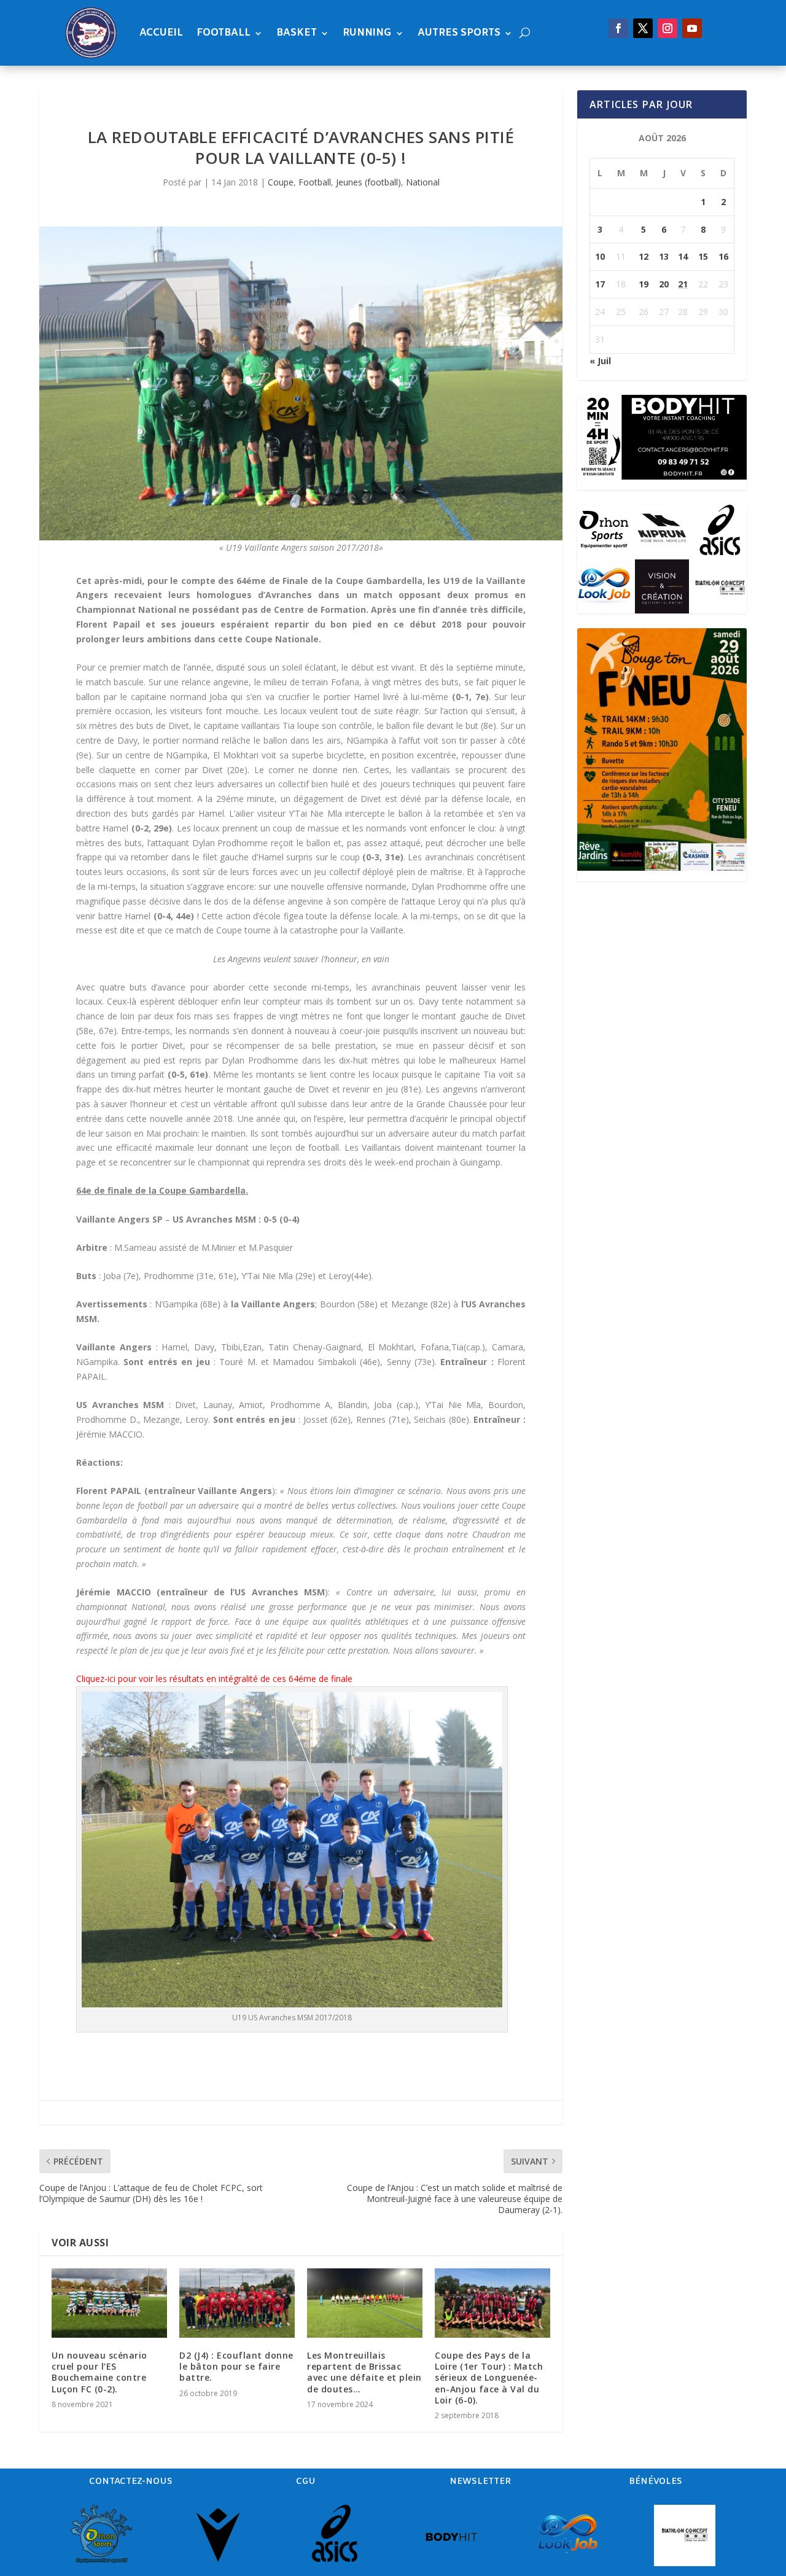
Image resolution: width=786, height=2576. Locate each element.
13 (664, 256)
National (423, 182)
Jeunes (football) (368, 182)
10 (600, 256)
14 (683, 256)
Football (224, 33)
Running (367, 33)
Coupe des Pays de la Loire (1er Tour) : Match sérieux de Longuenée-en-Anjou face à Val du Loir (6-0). (489, 2378)
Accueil (161, 33)
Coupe (281, 182)
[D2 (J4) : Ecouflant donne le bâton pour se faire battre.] (237, 2303)
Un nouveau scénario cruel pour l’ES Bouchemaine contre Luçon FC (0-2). (99, 2372)
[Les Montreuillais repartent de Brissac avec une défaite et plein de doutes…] (365, 2303)
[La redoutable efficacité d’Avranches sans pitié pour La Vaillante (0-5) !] (301, 383)
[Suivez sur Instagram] (667, 28)
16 (723, 256)
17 (600, 284)
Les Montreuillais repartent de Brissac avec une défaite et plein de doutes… (364, 2372)
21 (683, 284)
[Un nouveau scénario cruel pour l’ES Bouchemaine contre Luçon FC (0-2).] (109, 2303)
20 (664, 284)
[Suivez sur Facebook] (618, 28)
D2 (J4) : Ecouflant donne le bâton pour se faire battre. (236, 2366)
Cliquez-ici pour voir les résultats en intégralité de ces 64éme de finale (214, 1679)
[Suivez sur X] (643, 28)
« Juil (600, 361)
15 (703, 256)
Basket (297, 33)
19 (644, 284)
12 (644, 256)
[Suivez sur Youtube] (692, 28)
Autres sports (459, 33)
